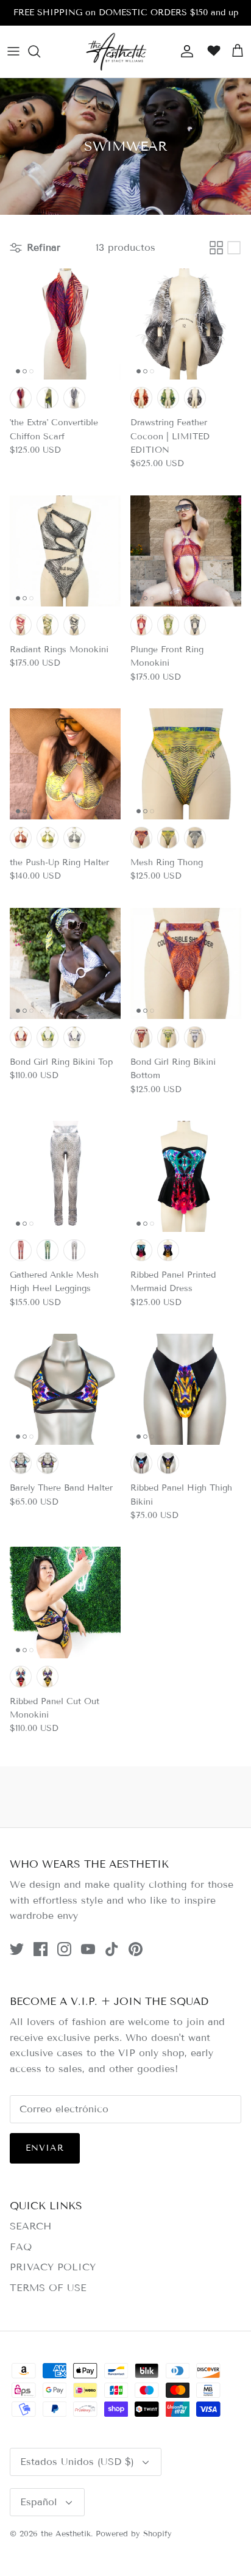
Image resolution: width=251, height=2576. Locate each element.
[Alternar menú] (13, 51)
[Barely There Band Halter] (65, 1389)
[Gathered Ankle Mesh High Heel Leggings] (65, 1176)
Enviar (45, 2148)
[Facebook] (41, 1949)
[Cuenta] (184, 51)
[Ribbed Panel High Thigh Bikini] (186, 1389)
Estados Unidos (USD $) (77, 2462)
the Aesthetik (66, 2534)
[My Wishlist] (211, 51)
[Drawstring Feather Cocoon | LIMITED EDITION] (186, 324)
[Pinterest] (136, 1949)
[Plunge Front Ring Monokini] (186, 551)
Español (39, 2502)
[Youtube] (88, 1949)
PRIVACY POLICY (53, 2267)
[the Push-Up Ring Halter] (65, 764)
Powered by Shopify (134, 2534)
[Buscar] (40, 51)
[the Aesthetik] (116, 52)
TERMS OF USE (48, 2288)
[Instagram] (64, 1949)
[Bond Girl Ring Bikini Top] (65, 963)
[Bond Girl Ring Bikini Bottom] (186, 963)
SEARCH (30, 2226)
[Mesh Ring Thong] (186, 764)
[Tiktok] (112, 1949)
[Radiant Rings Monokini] (65, 551)
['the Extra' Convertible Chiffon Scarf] (65, 324)
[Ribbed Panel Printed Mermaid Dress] (186, 1176)
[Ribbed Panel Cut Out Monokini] (65, 1602)
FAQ (21, 2247)
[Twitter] (17, 1949)
